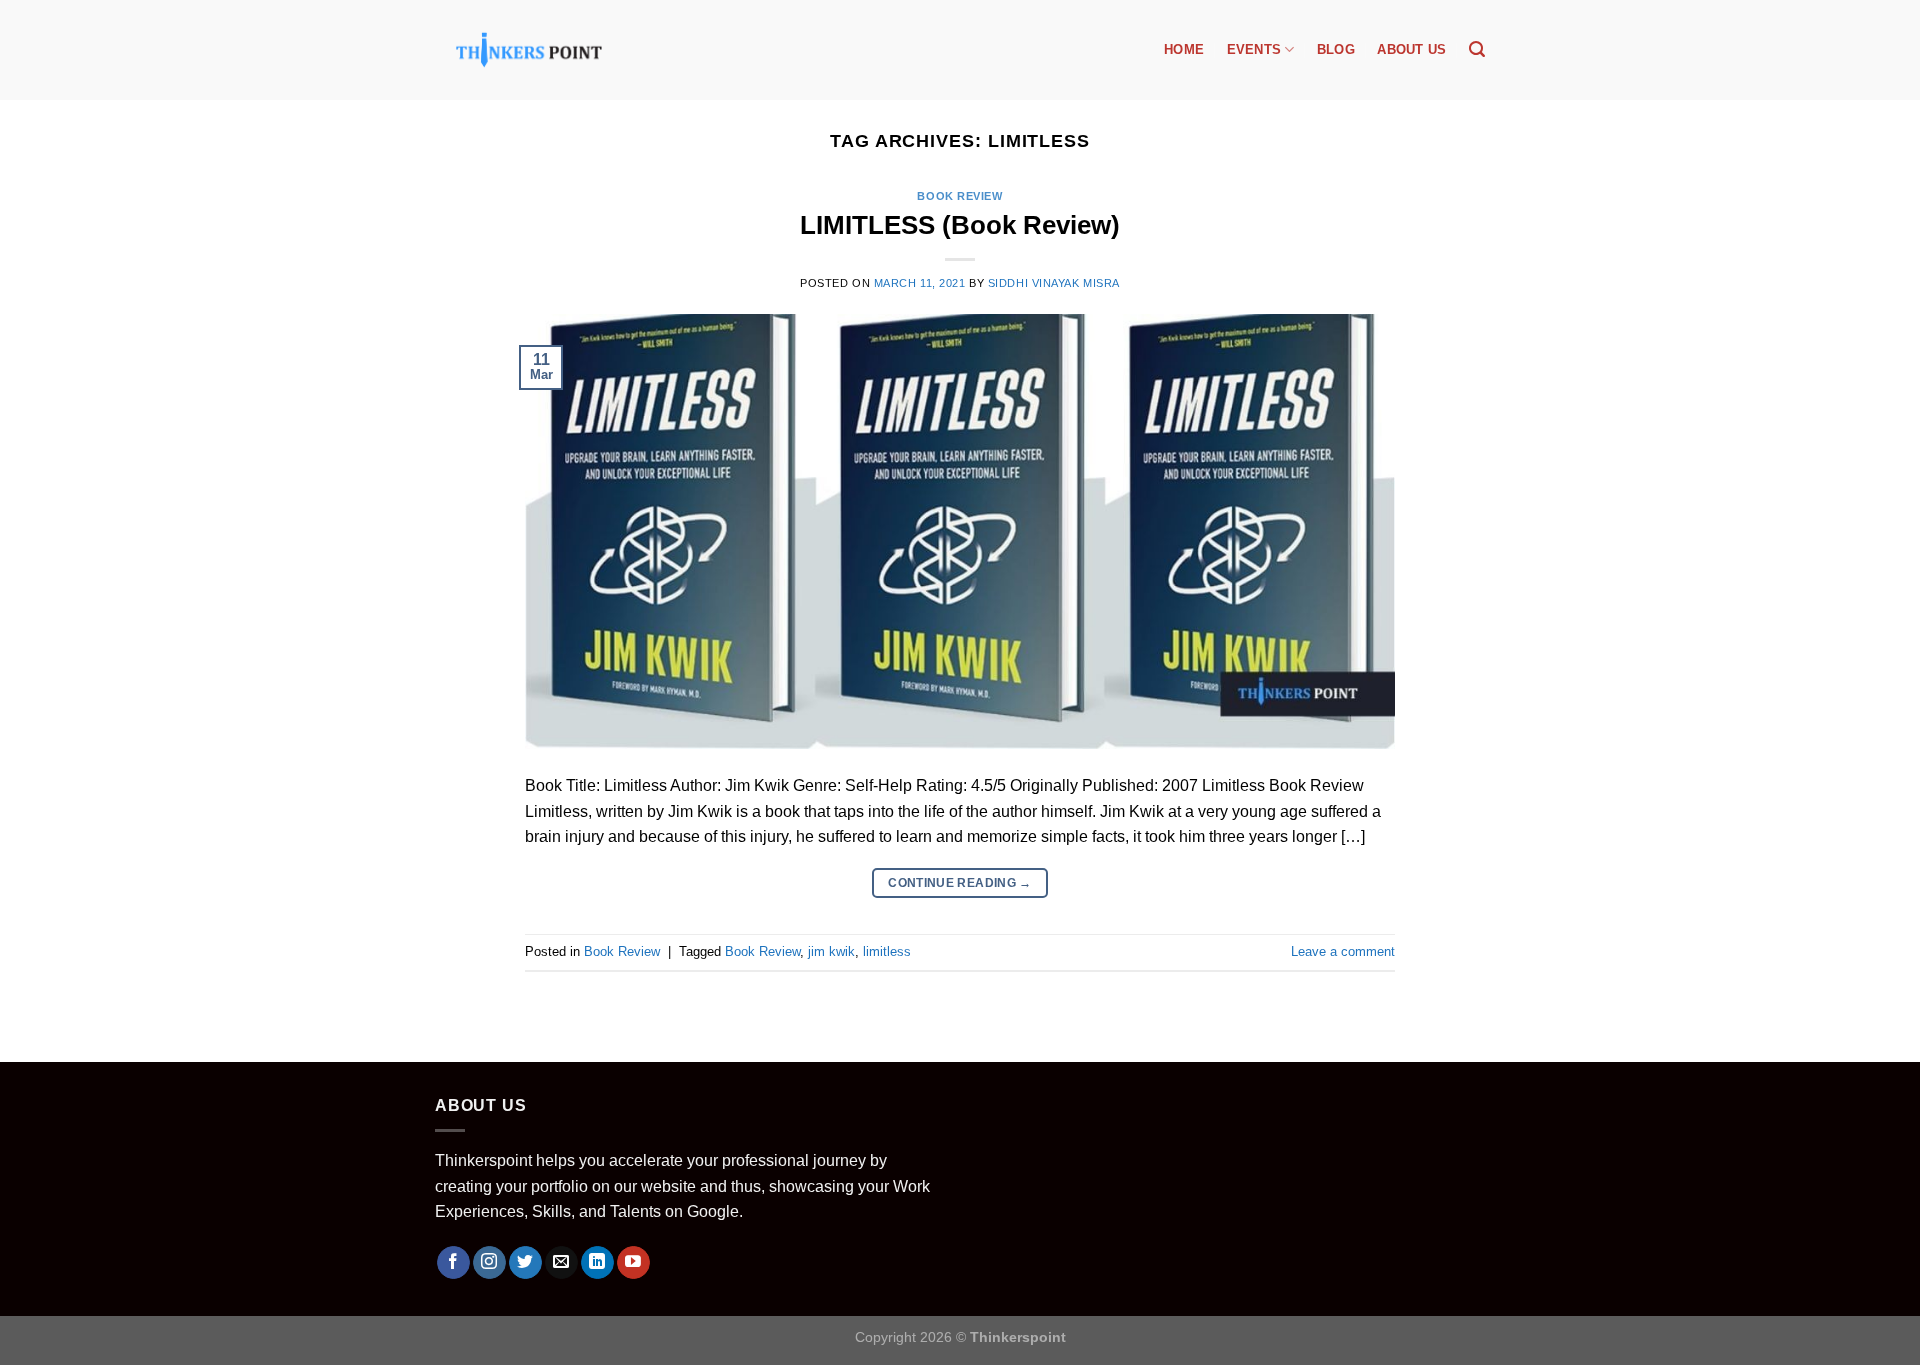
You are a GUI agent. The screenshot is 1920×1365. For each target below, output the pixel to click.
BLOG (1336, 49)
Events (1254, 49)
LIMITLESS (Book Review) (960, 225)
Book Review (959, 196)
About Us (1411, 49)
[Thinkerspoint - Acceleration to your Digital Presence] (529, 49)
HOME (1184, 49)
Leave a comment (1343, 951)
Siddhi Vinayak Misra (1054, 283)
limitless (887, 951)
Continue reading (960, 883)
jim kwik (831, 951)
